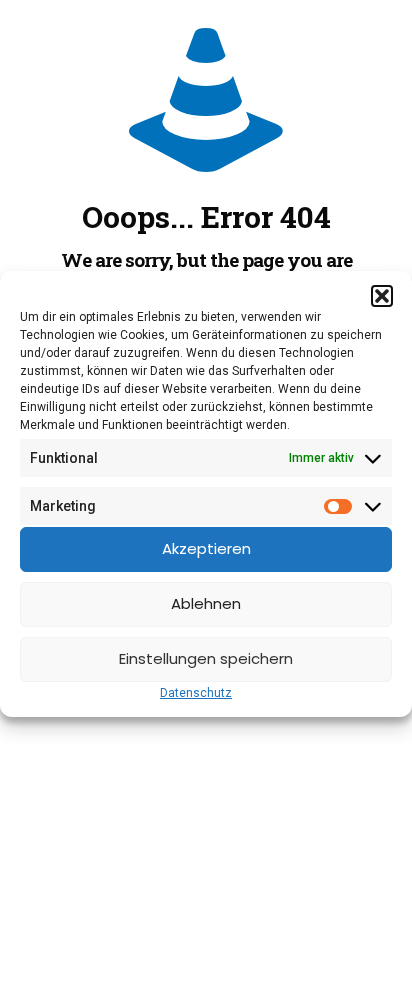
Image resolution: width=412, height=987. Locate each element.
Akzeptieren (206, 548)
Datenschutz (196, 693)
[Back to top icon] (371, 946)
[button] (382, 296)
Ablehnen (206, 603)
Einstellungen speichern (206, 658)
